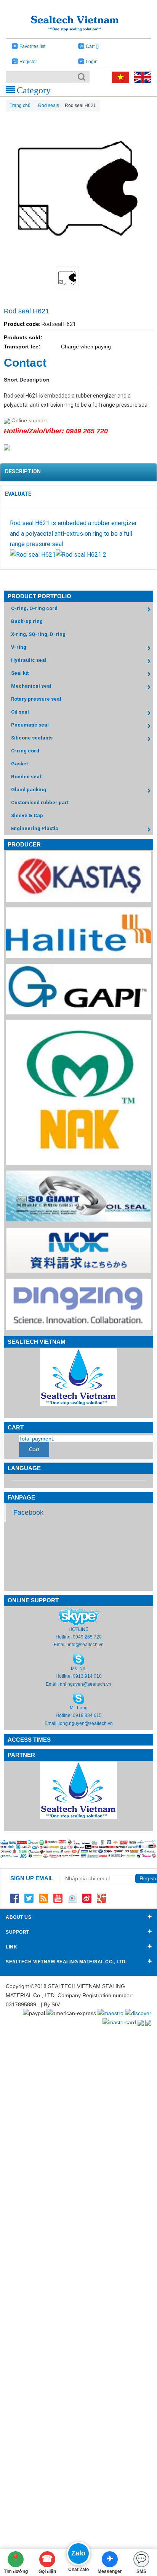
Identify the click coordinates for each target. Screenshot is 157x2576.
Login (92, 62)
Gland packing (29, 790)
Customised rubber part (40, 803)
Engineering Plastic (35, 828)
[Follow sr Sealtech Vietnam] (87, 1898)
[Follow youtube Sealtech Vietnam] (58, 1898)
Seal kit (20, 673)
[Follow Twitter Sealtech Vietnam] (29, 1898)
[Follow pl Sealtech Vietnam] (72, 1898)
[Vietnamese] (119, 77)
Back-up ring (27, 621)
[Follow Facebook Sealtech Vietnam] (14, 1898)
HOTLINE (78, 1629)
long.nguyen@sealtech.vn (86, 1723)
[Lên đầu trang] (139, 2529)
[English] (141, 77)
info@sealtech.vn (86, 1645)
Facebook (28, 1512)
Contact (25, 363)
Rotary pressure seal (36, 699)
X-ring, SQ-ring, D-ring (38, 634)
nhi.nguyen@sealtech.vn (86, 1684)
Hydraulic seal (29, 660)
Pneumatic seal (30, 725)
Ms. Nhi (79, 1669)
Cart (92, 46)
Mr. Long (79, 1708)
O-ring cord (25, 751)
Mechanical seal (31, 686)
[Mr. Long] (78, 1698)
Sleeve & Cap (27, 815)
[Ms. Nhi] (78, 1659)
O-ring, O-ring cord (34, 608)
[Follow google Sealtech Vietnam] (101, 1898)
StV (56, 2004)
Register (28, 62)
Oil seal (20, 712)
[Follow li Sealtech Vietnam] (43, 1898)
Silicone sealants (32, 738)
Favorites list (32, 46)
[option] (78, 278)
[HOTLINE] (79, 1616)
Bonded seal (26, 777)
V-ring (19, 647)
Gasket (19, 764)
